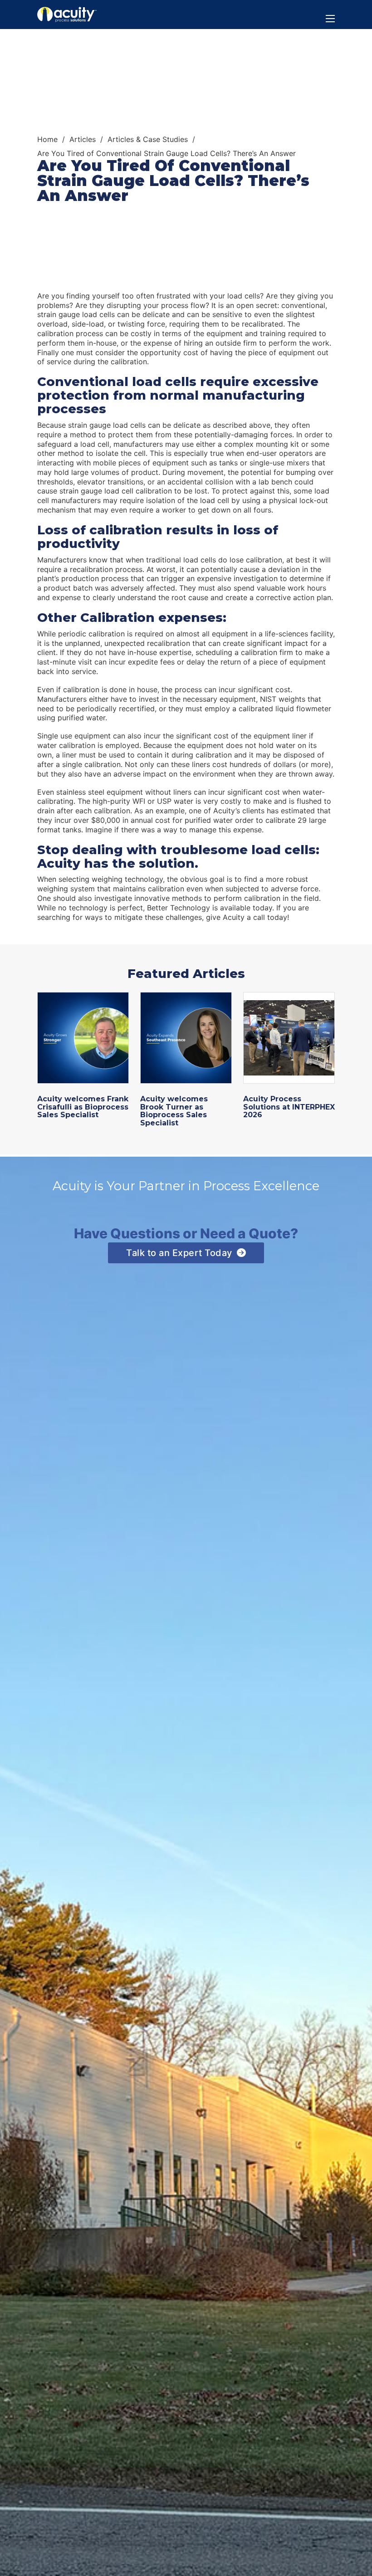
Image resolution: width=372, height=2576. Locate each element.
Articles (83, 139)
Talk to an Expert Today (179, 1253)
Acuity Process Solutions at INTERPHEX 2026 (289, 1107)
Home (47, 139)
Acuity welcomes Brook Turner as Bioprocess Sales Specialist (174, 1111)
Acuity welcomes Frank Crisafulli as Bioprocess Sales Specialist (83, 1107)
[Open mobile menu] (330, 19)
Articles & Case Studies (148, 139)
